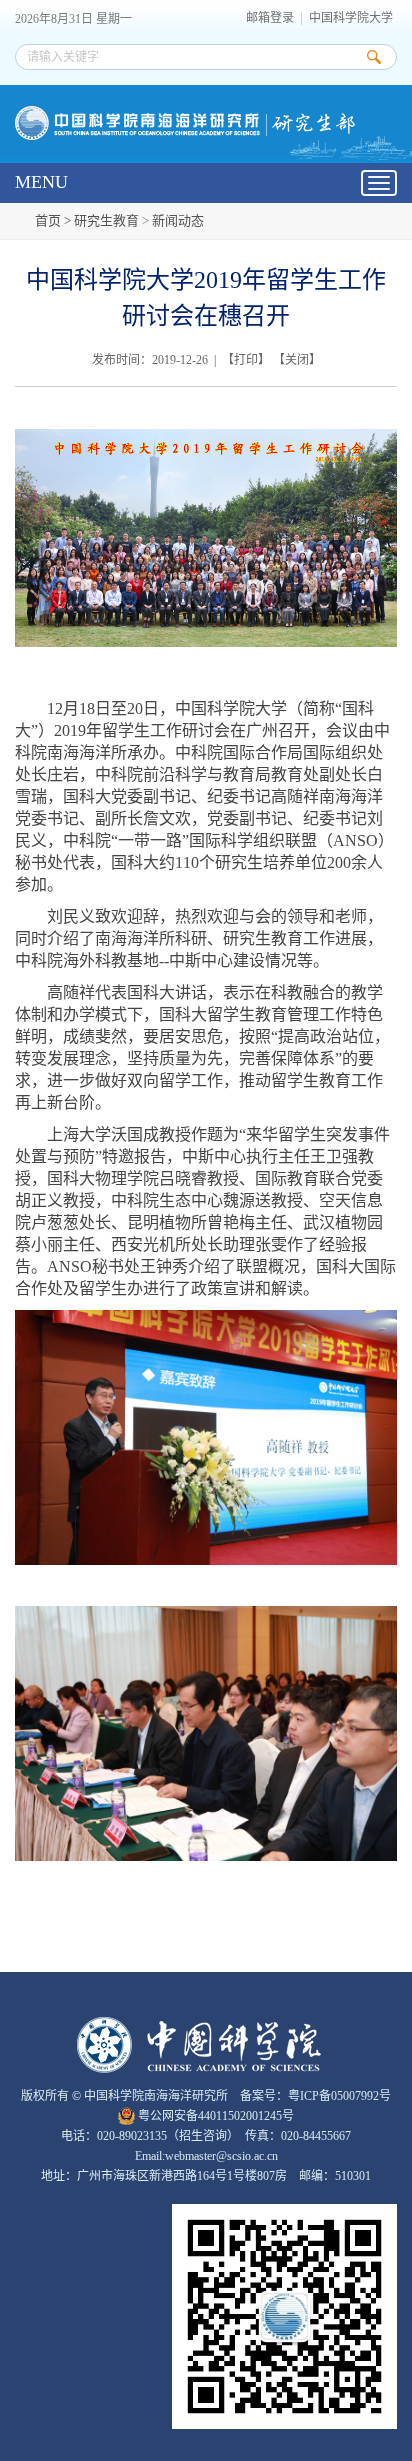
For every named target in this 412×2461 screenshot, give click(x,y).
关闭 (297, 360)
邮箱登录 (270, 18)
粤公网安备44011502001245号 (214, 2116)
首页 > (54, 220)
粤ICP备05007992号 (339, 2096)
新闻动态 (178, 220)
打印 (246, 360)
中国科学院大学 (351, 18)
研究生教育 (106, 220)
